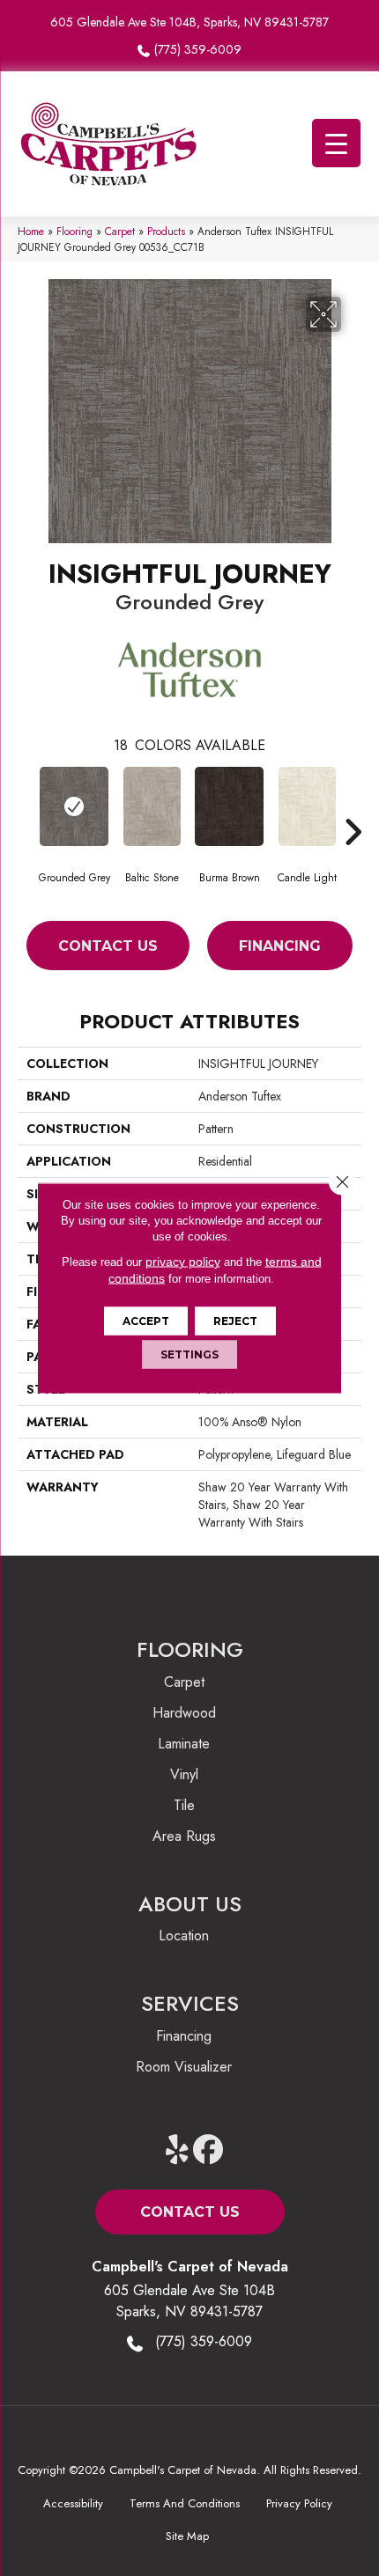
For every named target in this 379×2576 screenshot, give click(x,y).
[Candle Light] (307, 806)
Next (353, 806)
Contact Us (108, 946)
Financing (280, 946)
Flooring (74, 231)
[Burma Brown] (229, 806)
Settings (189, 1354)
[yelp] (178, 2150)
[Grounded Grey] (74, 806)
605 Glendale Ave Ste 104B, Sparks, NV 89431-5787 (189, 22)
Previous (26, 806)
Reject (235, 1321)
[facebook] (208, 2150)
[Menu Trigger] (336, 143)
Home (31, 231)
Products (166, 231)
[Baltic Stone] (152, 806)
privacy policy (183, 1262)
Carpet (120, 231)
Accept (146, 1321)
